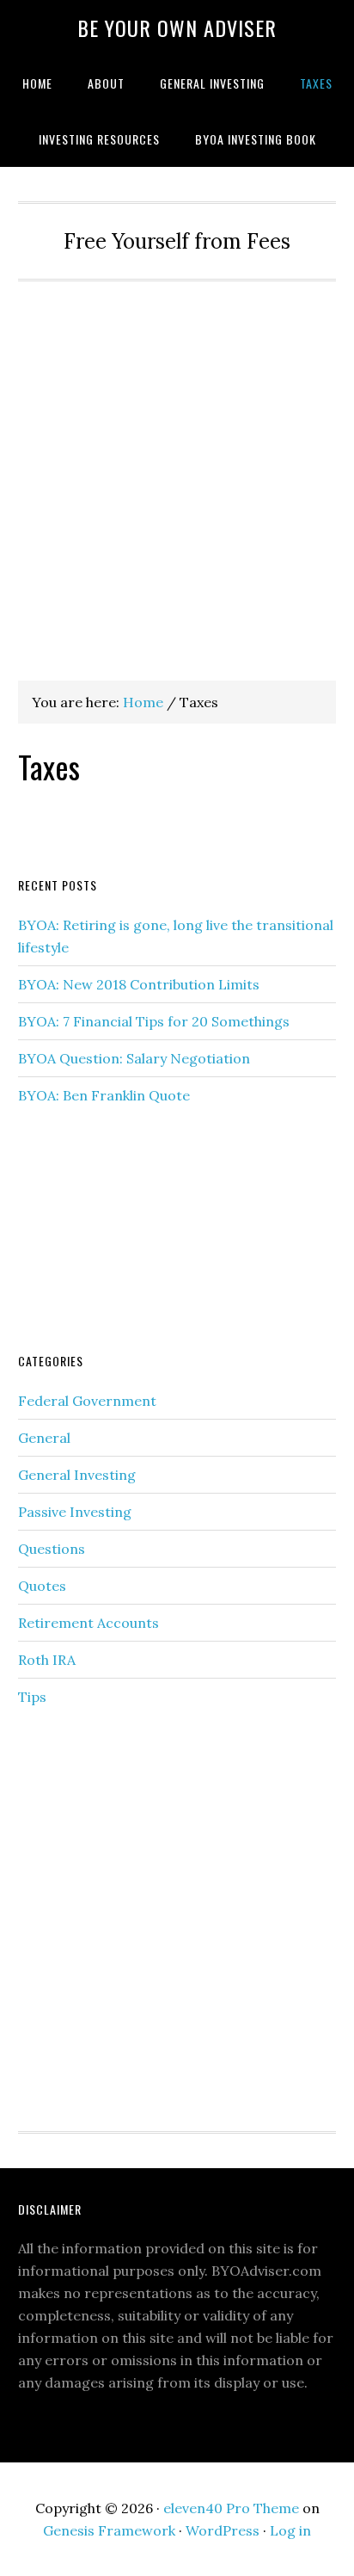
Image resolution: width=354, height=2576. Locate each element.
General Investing (77, 1475)
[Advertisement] (177, 467)
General (44, 1438)
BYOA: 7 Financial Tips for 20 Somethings (154, 1021)
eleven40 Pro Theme (231, 2508)
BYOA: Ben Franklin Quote (104, 1095)
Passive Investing (75, 1512)
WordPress (223, 2530)
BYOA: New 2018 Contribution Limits (139, 984)
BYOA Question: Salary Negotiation (134, 1058)
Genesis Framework (109, 2530)
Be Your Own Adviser (177, 28)
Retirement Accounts (88, 1623)
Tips (32, 1697)
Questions (52, 1549)
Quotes (42, 1586)
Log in (290, 2530)
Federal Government (87, 1401)
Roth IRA (47, 1660)
